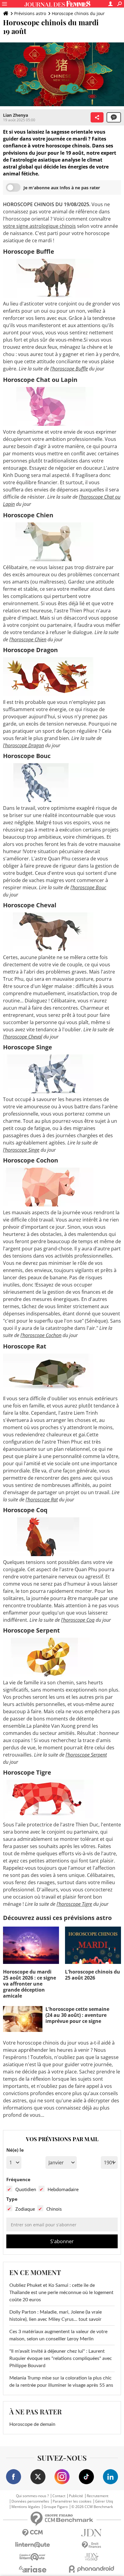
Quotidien (26, 2189)
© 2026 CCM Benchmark (92, 2507)
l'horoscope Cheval (23, 1037)
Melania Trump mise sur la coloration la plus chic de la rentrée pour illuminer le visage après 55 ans (61, 2382)
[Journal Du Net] (91, 2533)
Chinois (54, 2209)
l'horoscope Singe (21, 1150)
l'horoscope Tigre (74, 1904)
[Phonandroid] (91, 2569)
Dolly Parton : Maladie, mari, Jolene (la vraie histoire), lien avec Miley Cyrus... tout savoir (56, 2316)
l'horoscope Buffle (69, 369)
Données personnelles (30, 2501)
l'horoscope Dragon (23, 745)
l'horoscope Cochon (41, 1335)
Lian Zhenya (15, 115)
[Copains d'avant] (33, 2557)
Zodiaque (25, 2209)
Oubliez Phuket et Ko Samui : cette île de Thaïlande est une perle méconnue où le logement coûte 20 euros (61, 2293)
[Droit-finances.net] (91, 2545)
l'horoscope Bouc (88, 887)
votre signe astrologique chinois (39, 226)
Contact (59, 2496)
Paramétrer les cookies (72, 2501)
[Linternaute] (33, 2545)
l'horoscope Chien (28, 639)
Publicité (76, 2496)
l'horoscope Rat (42, 1500)
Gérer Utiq (104, 2501)
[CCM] (33, 2533)
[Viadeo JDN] (91, 2557)
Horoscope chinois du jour (78, 13)
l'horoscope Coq (78, 1620)
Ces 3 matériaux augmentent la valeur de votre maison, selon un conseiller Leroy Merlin (58, 2335)
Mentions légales (26, 2507)
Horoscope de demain (32, 2424)
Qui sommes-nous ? (32, 2496)
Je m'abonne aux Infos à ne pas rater (62, 188)
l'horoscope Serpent (86, 1755)
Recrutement (98, 2496)
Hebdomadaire (63, 2189)
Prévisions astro (30, 13)
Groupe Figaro (56, 2507)
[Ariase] (33, 2569)
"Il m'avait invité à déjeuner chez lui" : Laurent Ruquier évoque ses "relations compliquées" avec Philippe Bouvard (61, 2358)
